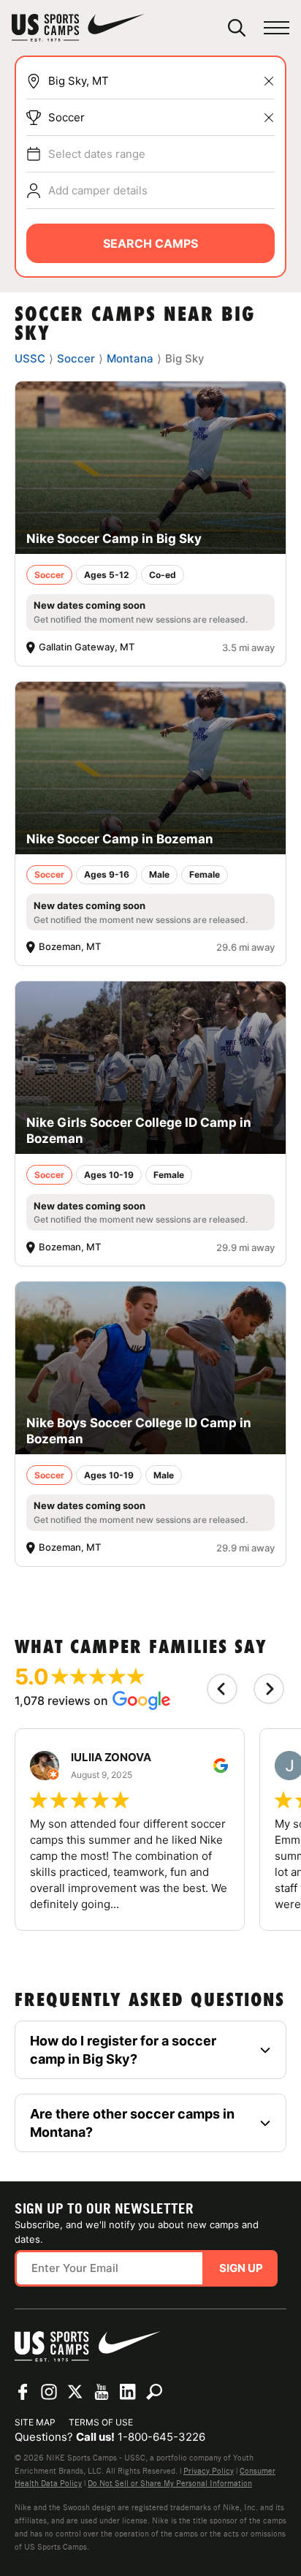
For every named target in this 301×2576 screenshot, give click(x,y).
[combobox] (161, 81)
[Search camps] (154, 2392)
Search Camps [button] (150, 243)
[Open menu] (277, 28)
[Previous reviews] (222, 1689)
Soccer (66, 117)
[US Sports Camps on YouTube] (102, 2392)
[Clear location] (269, 81)
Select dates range (97, 154)
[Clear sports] (269, 118)
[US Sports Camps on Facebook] (23, 2392)
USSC (30, 358)
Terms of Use (101, 2422)
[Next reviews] (269, 1689)
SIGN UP (241, 2268)
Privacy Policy (209, 2471)
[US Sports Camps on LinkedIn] (128, 2392)
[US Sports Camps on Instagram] (49, 2392)
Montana (130, 358)
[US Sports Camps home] (78, 28)
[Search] (237, 28)
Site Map (35, 2422)
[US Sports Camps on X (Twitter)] (75, 2392)
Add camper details (98, 190)
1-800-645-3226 (161, 2437)
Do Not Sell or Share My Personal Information (170, 2483)
